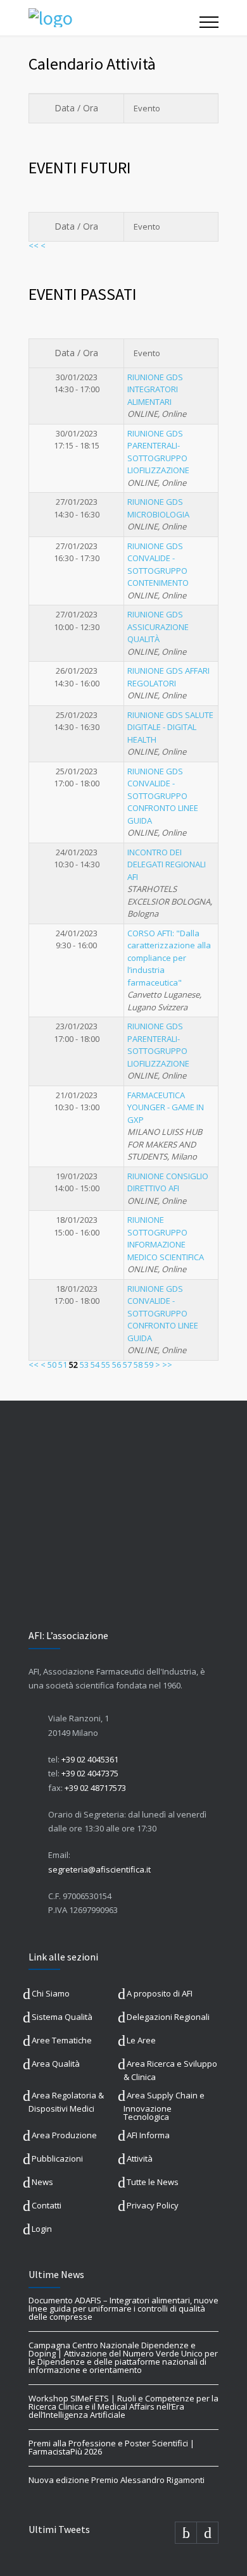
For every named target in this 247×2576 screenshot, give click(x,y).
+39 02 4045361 (90, 1759)
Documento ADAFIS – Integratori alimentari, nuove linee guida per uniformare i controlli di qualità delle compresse (123, 2308)
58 (138, 1365)
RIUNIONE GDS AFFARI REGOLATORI (168, 677)
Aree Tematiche (62, 2040)
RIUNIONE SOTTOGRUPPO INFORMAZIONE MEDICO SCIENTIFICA (166, 1238)
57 (127, 1365)
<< (34, 245)
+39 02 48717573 (95, 1788)
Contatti (47, 2205)
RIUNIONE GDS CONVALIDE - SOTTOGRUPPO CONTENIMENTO (158, 565)
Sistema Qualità (62, 2017)
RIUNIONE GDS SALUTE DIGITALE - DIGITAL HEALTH (170, 727)
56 (117, 1365)
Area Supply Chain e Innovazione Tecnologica (164, 2106)
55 (106, 1365)
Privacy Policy (153, 2205)
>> (167, 1365)
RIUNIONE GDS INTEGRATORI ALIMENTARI (155, 389)
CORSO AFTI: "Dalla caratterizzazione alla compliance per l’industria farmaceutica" (169, 958)
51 (63, 1365)
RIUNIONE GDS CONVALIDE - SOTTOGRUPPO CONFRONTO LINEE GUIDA (163, 796)
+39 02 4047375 (90, 1773)
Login (42, 2229)
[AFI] (114, 18)
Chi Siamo (51, 1993)
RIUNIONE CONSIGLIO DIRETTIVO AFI (168, 1182)
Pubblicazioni (57, 2158)
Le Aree (141, 2040)
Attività (140, 2158)
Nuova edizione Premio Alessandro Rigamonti (117, 2480)
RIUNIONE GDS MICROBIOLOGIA (158, 508)
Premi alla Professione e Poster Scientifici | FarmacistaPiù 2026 (111, 2447)
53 (84, 1365)
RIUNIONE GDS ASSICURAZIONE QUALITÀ (158, 627)
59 (149, 1365)
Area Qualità (56, 2064)
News (42, 2182)
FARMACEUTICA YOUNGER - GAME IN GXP (166, 1107)
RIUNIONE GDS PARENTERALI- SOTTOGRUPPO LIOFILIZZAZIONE (158, 452)
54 (95, 1365)
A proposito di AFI (160, 1993)
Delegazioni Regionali (168, 2017)
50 (52, 1365)
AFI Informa (148, 2135)
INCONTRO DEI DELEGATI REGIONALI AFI (167, 864)
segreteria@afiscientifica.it (99, 1869)
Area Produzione (64, 2135)
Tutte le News (153, 2182)
